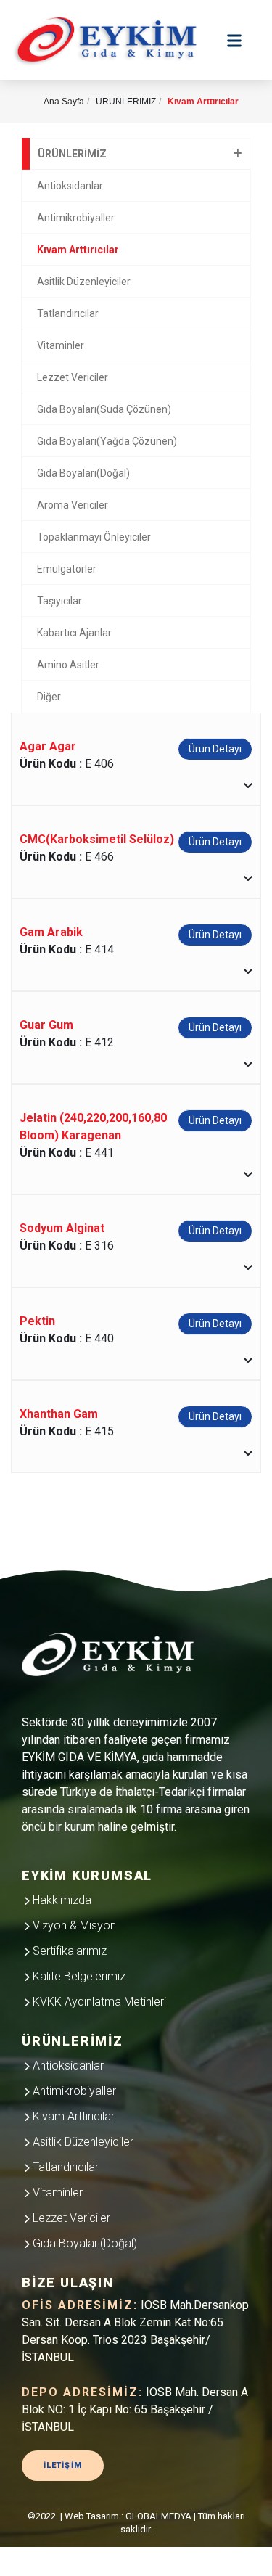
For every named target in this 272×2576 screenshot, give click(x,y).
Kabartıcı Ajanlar (74, 633)
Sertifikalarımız (68, 1951)
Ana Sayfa (64, 102)
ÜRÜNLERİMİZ (72, 154)
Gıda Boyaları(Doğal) (83, 473)
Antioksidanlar (70, 186)
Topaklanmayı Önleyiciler (94, 537)
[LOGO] (116, 1657)
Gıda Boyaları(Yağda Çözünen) (107, 441)
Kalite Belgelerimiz (78, 1976)
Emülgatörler (67, 569)
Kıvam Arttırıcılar (78, 250)
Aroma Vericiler (73, 505)
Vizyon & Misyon (73, 1925)
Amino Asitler (68, 665)
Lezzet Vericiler (73, 377)
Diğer (49, 697)
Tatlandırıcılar (68, 313)
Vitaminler (61, 345)
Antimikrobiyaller (76, 218)
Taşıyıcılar (59, 601)
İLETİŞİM (63, 2465)
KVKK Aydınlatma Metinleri (98, 2002)
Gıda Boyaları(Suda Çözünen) (104, 409)
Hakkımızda (61, 1900)
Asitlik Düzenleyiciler (84, 282)
